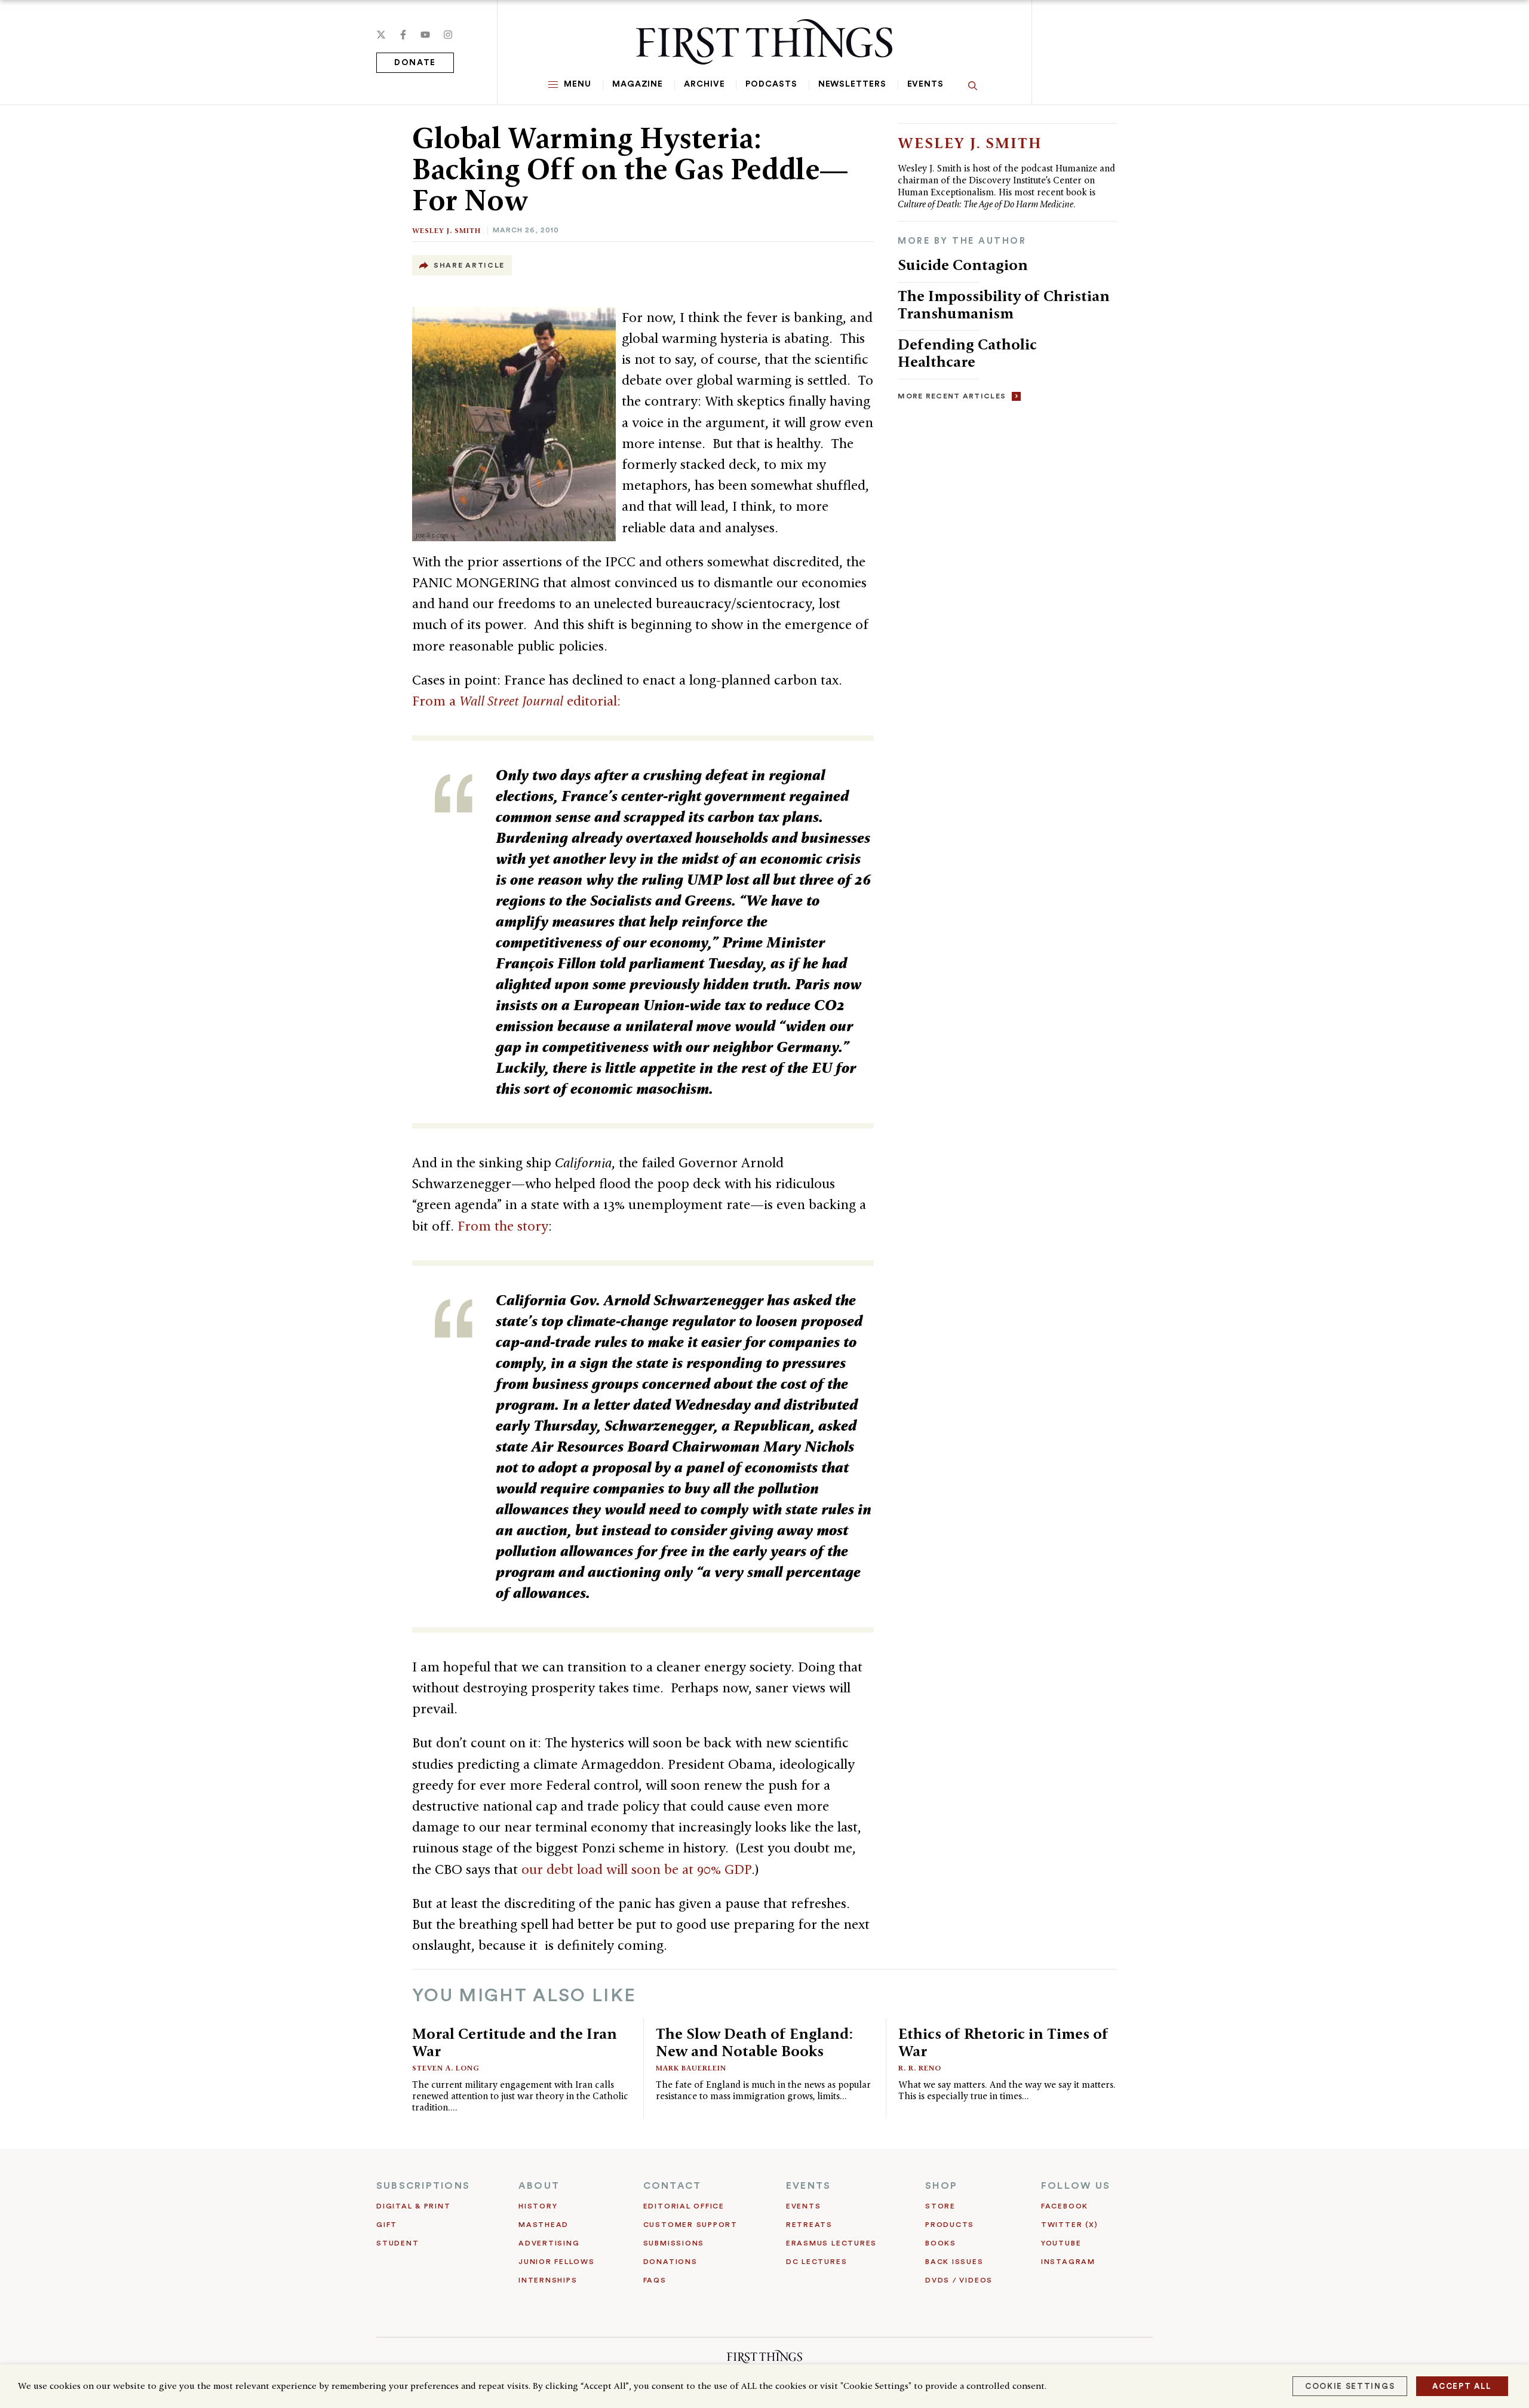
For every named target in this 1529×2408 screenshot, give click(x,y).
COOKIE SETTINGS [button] (1350, 2386)
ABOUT (539, 2186)
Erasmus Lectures (831, 2243)
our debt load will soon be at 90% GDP (636, 1869)
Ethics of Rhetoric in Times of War (1003, 2042)
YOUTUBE (1061, 2243)
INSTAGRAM (1068, 2262)
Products (950, 2225)
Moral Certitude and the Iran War (515, 2042)
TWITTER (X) (1069, 2225)
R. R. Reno (920, 2068)
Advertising (549, 2243)
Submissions (674, 2243)
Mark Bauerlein (691, 2068)
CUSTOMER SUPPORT (690, 2225)
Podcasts (771, 84)
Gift (387, 2225)
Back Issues (954, 2262)
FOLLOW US (1076, 2186)
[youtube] (425, 35)
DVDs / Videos (959, 2280)
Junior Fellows (557, 2262)
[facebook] (403, 35)
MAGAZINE (638, 84)
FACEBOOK (1065, 2206)
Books (941, 2243)
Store (940, 2206)
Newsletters (852, 84)
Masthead (544, 2225)
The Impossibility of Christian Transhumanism (1004, 304)
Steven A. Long (446, 2068)
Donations (670, 2262)
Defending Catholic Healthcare (967, 353)
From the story (503, 1226)
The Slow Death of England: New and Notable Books (754, 2042)
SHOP (941, 2186)
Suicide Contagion (963, 265)
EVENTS (808, 2186)
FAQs (655, 2280)
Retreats (809, 2225)
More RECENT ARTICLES (952, 396)
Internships (548, 2280)
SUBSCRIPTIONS (423, 2186)
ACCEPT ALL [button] (1462, 2386)
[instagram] (448, 35)
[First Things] (764, 42)
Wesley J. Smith (446, 230)
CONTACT (673, 2186)
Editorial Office (684, 2206)
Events (925, 84)
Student (397, 2243)
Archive (704, 84)
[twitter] (381, 35)
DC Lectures (816, 2262)
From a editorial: (516, 701)
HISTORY (538, 2206)
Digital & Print (414, 2206)
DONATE (415, 63)
